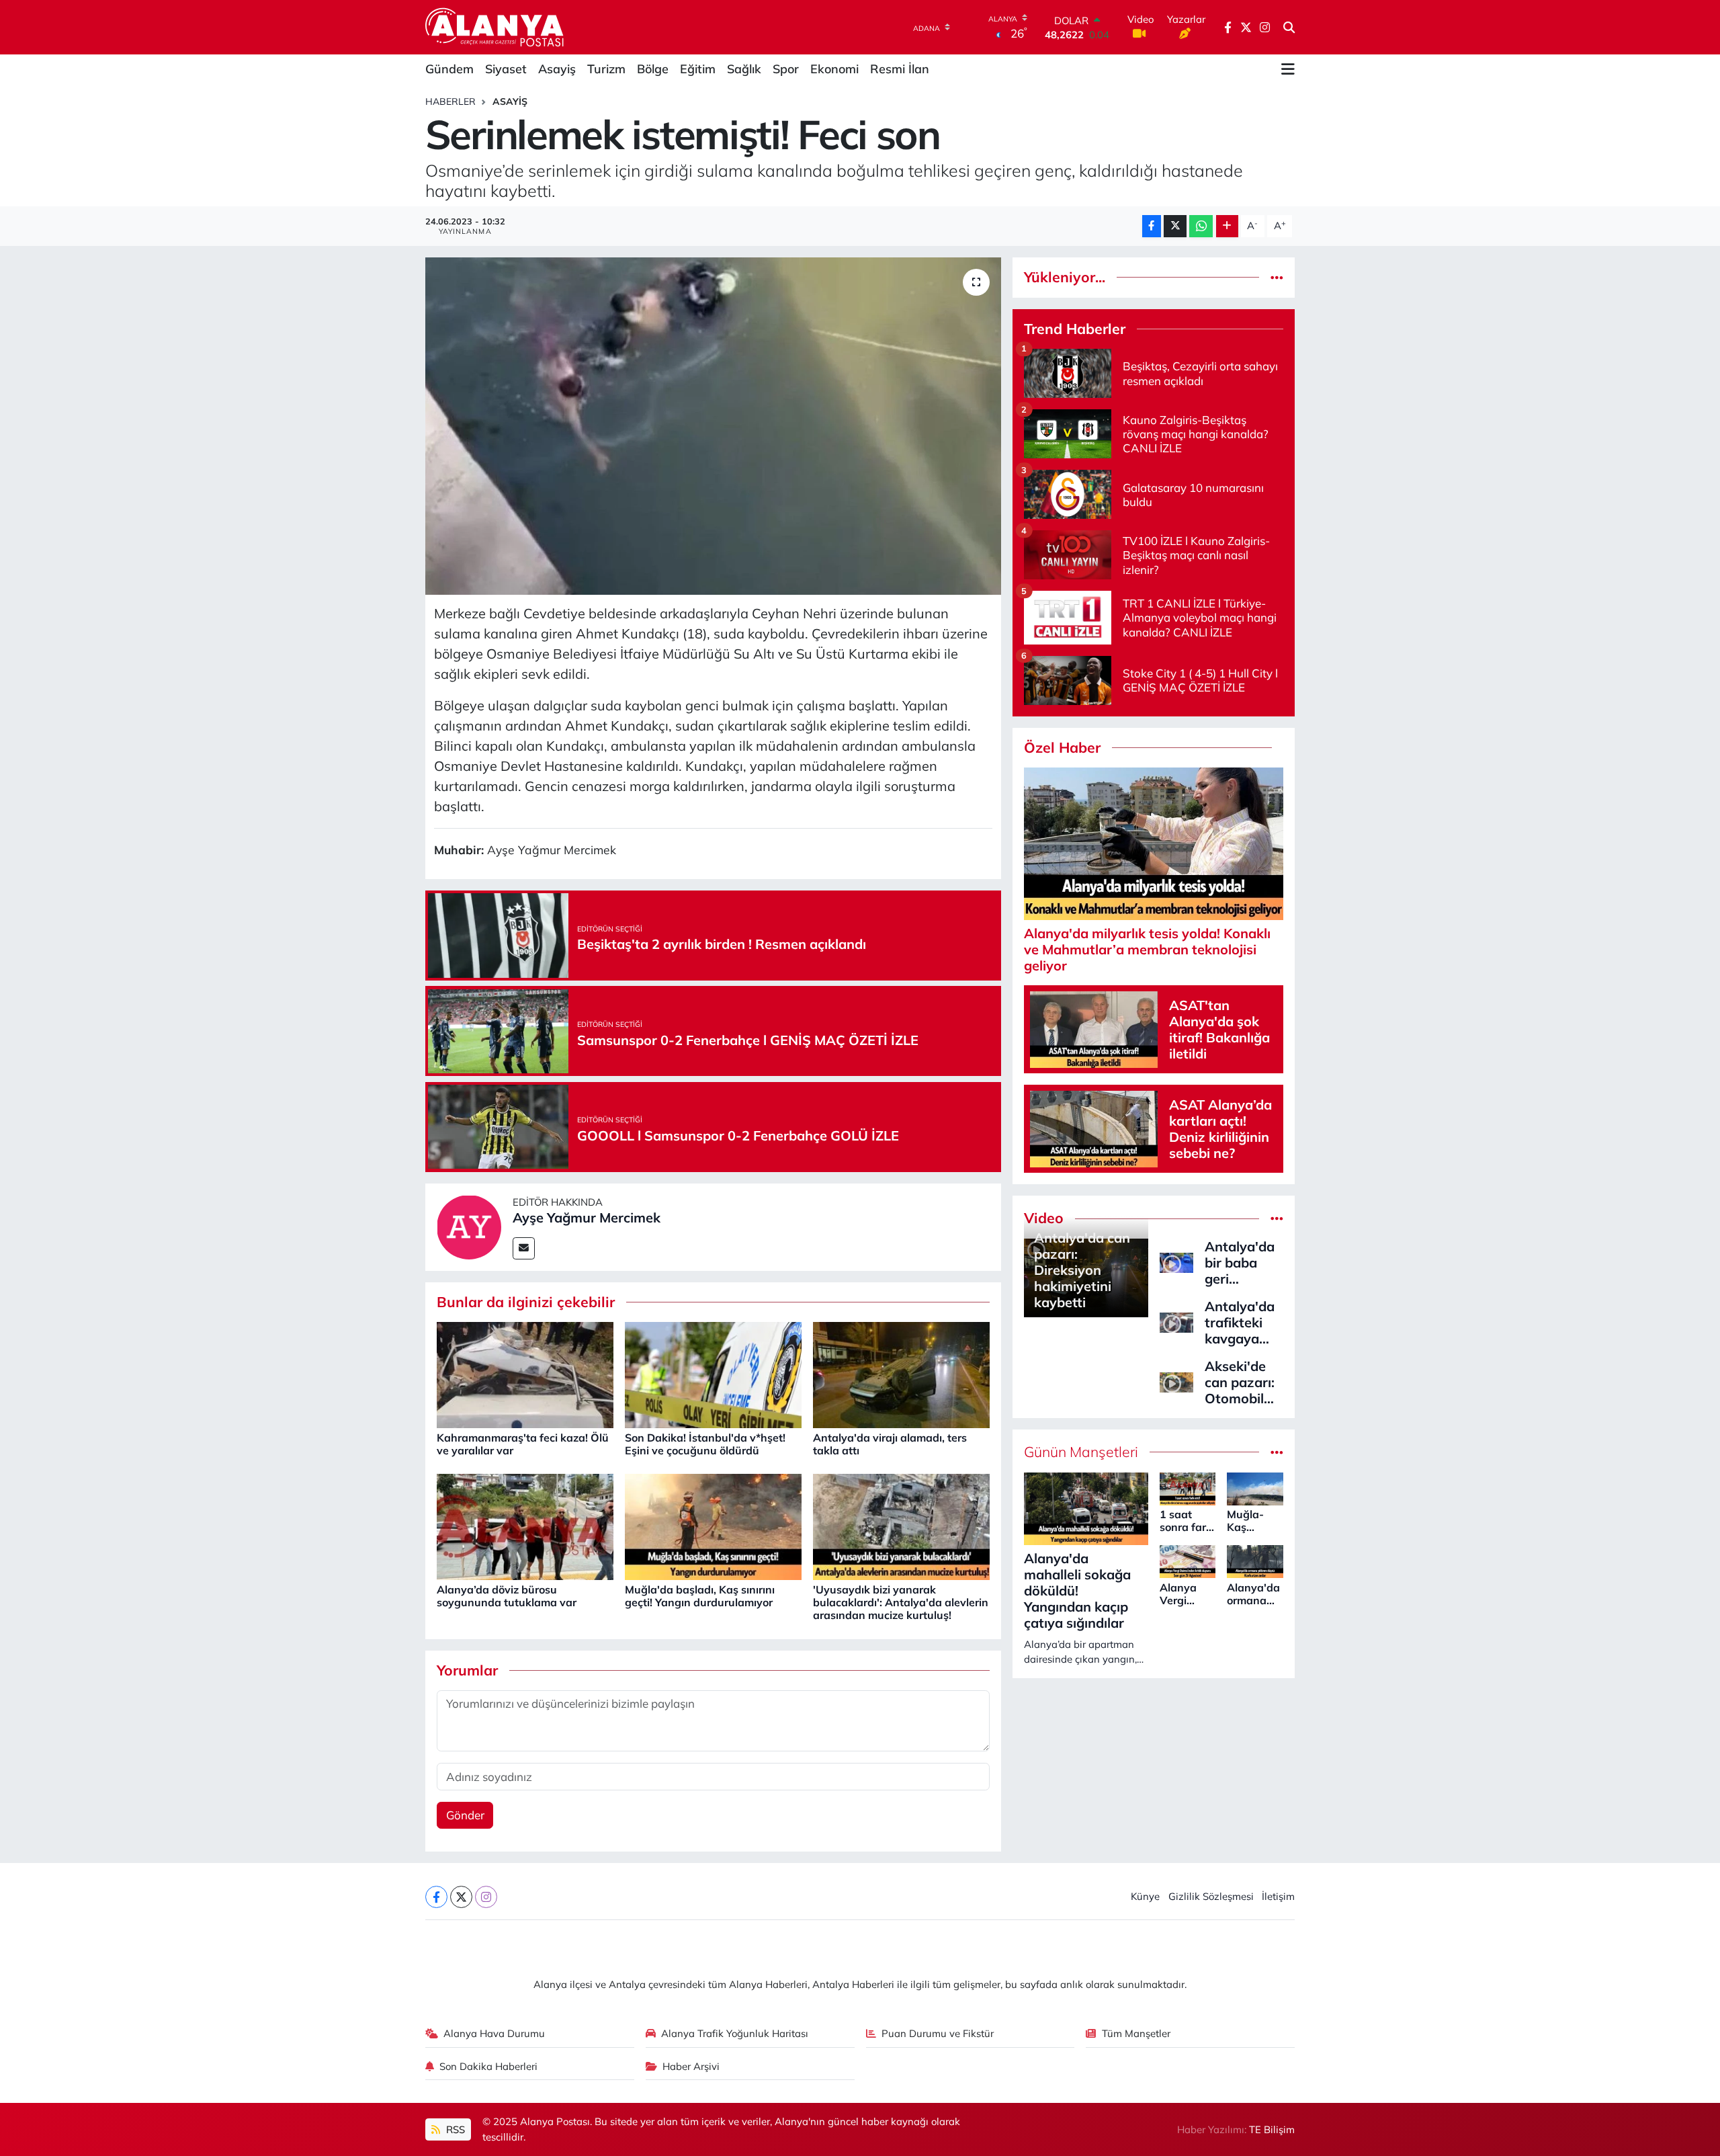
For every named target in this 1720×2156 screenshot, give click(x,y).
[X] (461, 1897)
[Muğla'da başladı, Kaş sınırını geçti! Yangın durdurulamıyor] (713, 1526)
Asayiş (557, 69)
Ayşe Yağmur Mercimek (587, 1217)
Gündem (449, 69)
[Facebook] (436, 1897)
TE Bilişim (1272, 2129)
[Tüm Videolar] (1277, 1218)
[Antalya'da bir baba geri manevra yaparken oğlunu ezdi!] (1176, 1261)
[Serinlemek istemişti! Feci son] (713, 426)
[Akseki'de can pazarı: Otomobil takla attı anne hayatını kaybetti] (1176, 1381)
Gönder (465, 1815)
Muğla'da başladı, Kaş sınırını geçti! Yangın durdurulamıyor (700, 1596)
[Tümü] (1277, 277)
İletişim (1278, 1896)
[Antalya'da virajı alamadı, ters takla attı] (901, 1374)
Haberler (450, 101)
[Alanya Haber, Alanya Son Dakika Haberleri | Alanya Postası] (496, 27)
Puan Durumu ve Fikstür (938, 2033)
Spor (786, 69)
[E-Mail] (524, 1248)
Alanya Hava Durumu (494, 2033)
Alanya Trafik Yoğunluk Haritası (735, 2033)
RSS (454, 2129)
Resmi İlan (900, 69)
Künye (1145, 1896)
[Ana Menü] (1288, 69)
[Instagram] (486, 1897)
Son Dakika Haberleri (488, 2066)
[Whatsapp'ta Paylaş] (1201, 226)
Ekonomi (834, 69)
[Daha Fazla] (1227, 226)
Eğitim (698, 69)
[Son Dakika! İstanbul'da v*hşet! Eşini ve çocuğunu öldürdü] (713, 1374)
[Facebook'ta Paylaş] (1152, 226)
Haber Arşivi (691, 2066)
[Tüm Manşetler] (1277, 1452)
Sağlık (744, 69)
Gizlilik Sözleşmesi (1211, 1896)
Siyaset (506, 69)
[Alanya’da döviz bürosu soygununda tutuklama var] (525, 1526)
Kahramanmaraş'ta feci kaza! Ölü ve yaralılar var (523, 1444)
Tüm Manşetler (1136, 2033)
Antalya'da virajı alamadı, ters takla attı (890, 1444)
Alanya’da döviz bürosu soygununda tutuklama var (507, 1596)
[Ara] (1289, 28)
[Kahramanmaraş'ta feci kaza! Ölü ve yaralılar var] (525, 1374)
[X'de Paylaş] (1175, 226)
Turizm (606, 69)
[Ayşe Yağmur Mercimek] (469, 1226)
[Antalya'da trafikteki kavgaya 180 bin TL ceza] (1176, 1321)
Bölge (653, 69)
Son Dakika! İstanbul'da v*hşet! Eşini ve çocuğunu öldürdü (705, 1444)
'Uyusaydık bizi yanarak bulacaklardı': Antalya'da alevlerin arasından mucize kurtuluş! (901, 1602)
